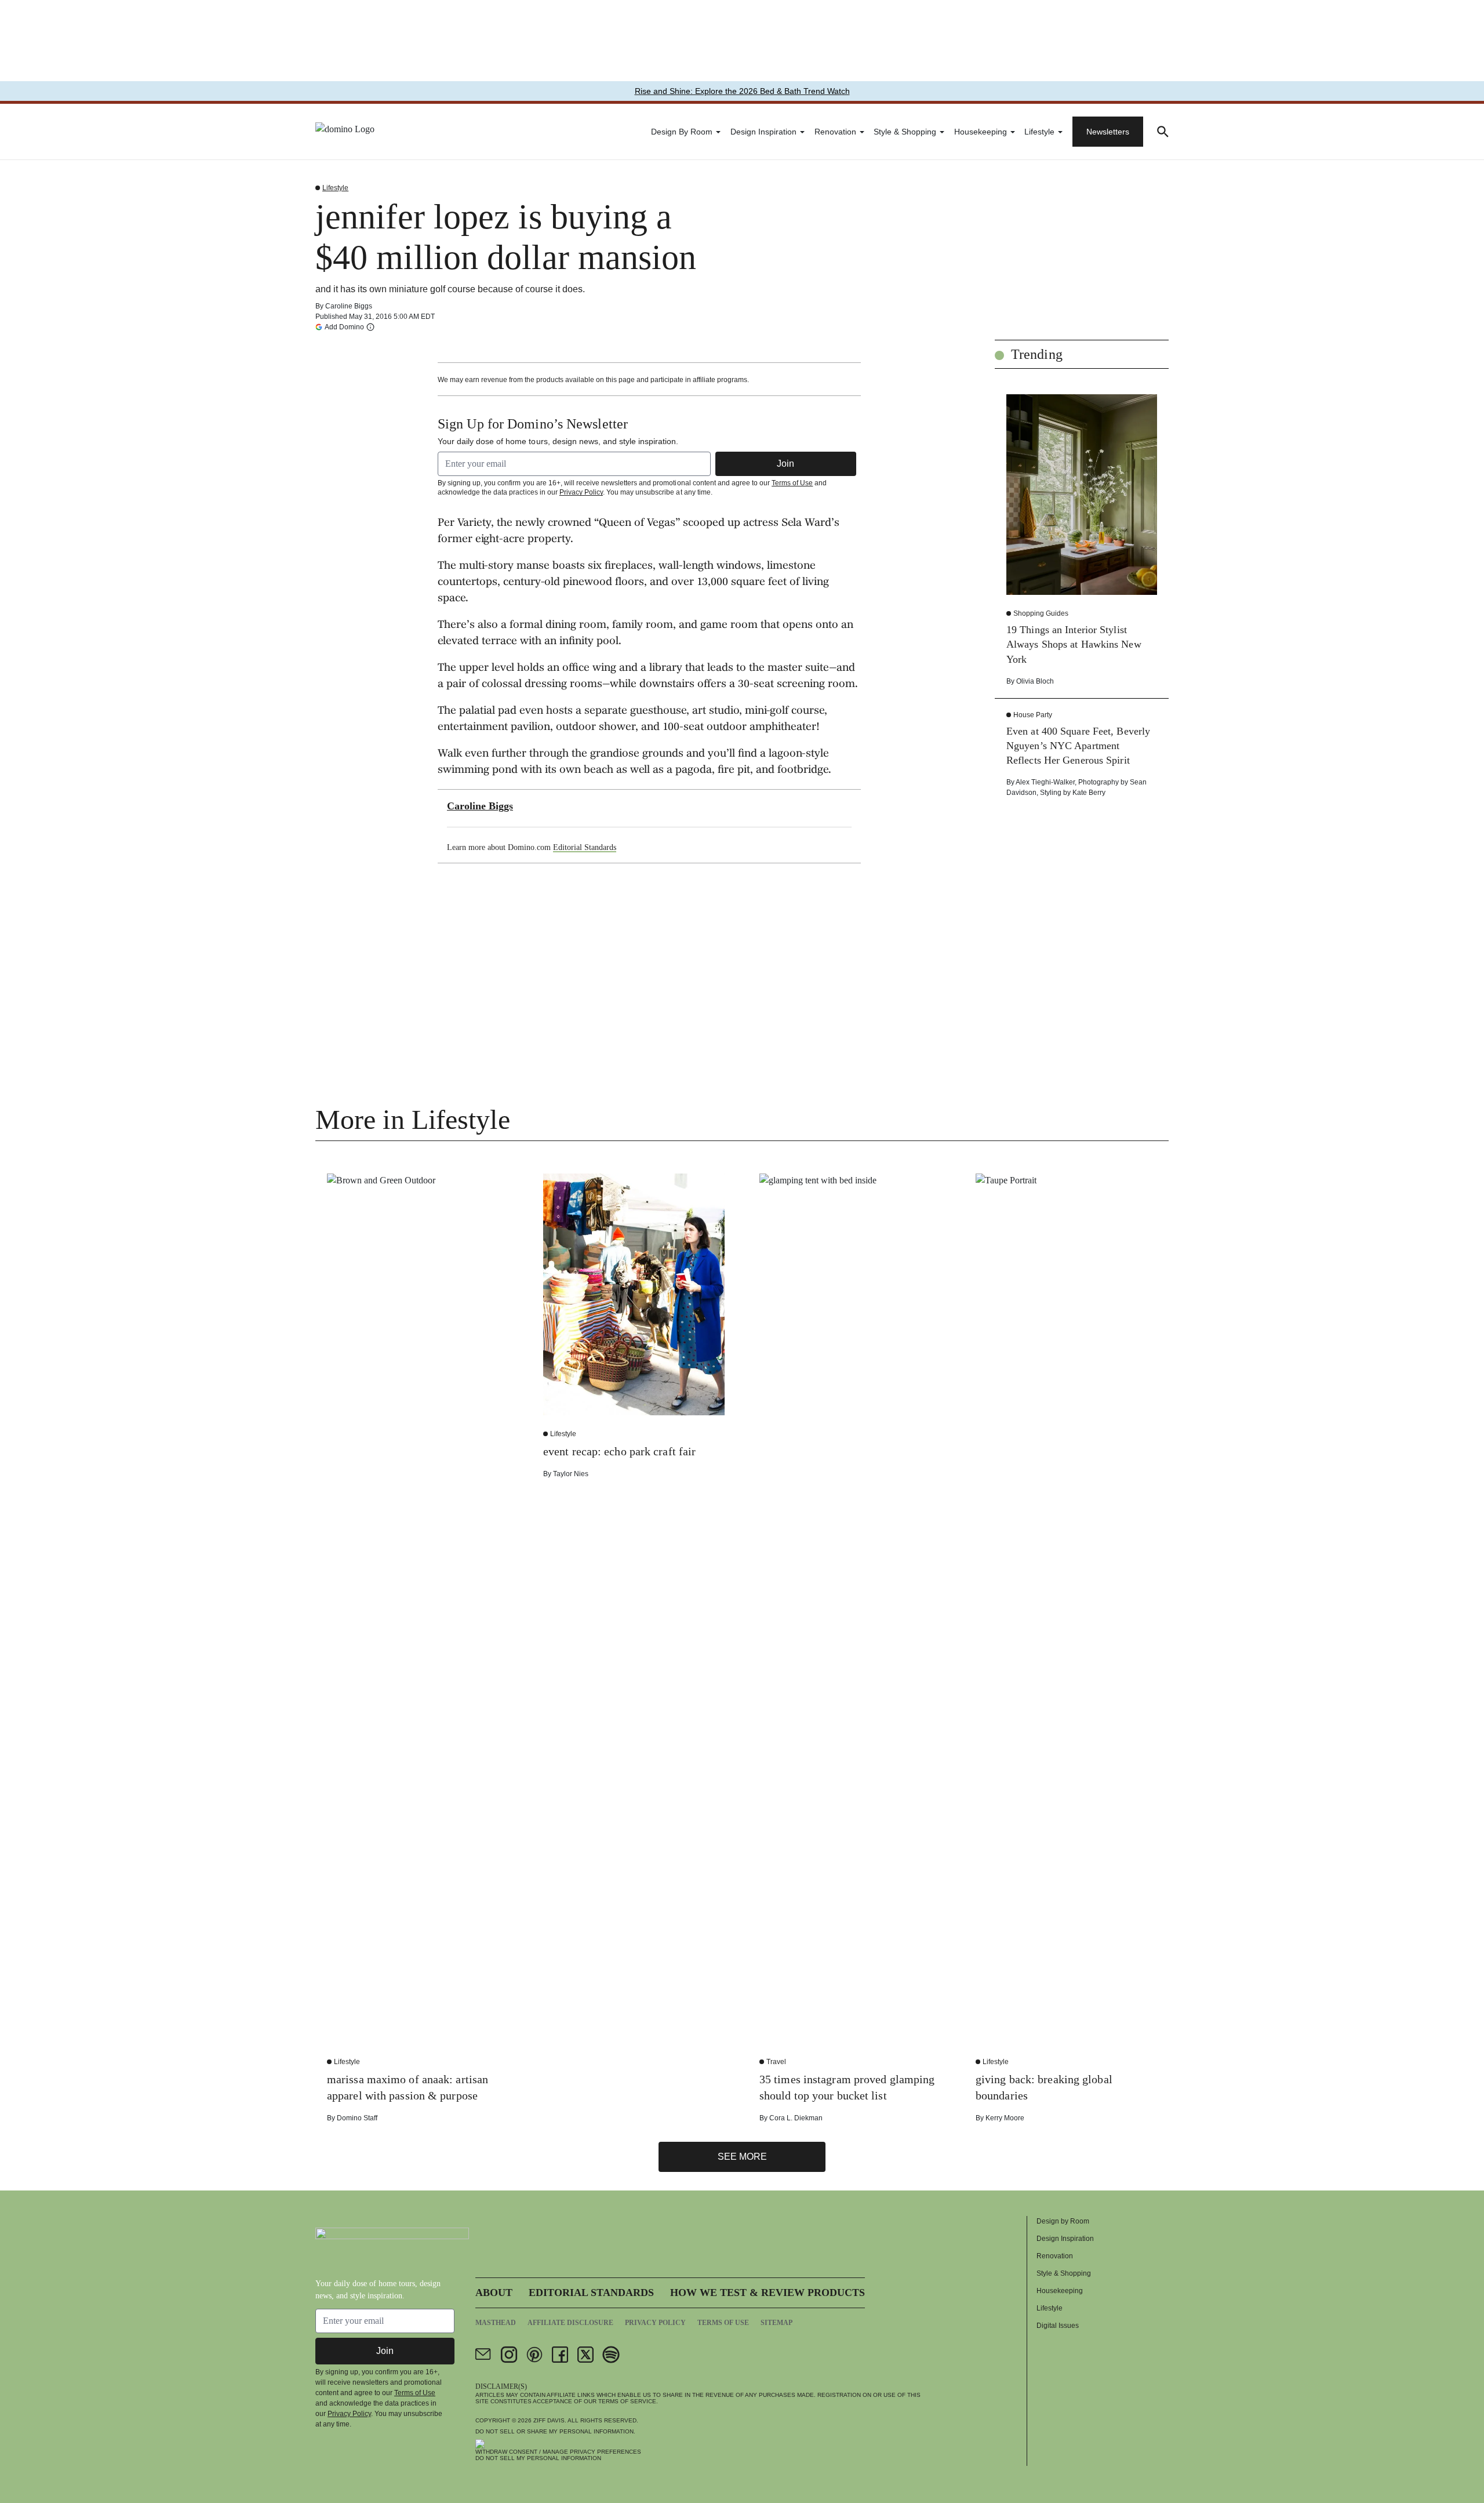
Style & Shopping (905, 132)
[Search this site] (1163, 132)
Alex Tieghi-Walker (1045, 782)
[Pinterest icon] (534, 2355)
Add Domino (344, 327)
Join (785, 464)
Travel (776, 2062)
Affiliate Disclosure (570, 2323)
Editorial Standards (585, 847)
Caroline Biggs (349, 306)
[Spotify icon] (611, 2355)
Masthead (496, 2323)
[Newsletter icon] (483, 2355)
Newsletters (1108, 132)
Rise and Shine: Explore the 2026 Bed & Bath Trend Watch (742, 91)
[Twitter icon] (585, 2355)
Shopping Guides (1041, 613)
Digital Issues (1058, 2326)
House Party (1033, 715)
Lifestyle (1039, 132)
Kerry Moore (1005, 2118)
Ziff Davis (549, 2420)
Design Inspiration (763, 132)
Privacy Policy (581, 492)
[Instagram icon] (509, 2355)
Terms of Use (792, 483)
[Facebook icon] (560, 2355)
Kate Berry (1089, 793)
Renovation (835, 132)
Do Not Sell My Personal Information (538, 2458)
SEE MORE (742, 2157)
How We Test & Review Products (768, 2293)
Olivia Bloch (1035, 681)
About (494, 2293)
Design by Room (682, 132)
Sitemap (776, 2323)
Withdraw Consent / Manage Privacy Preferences (558, 2452)
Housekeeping (981, 132)
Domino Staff (357, 2118)
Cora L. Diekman (796, 2118)
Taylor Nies (571, 1474)
